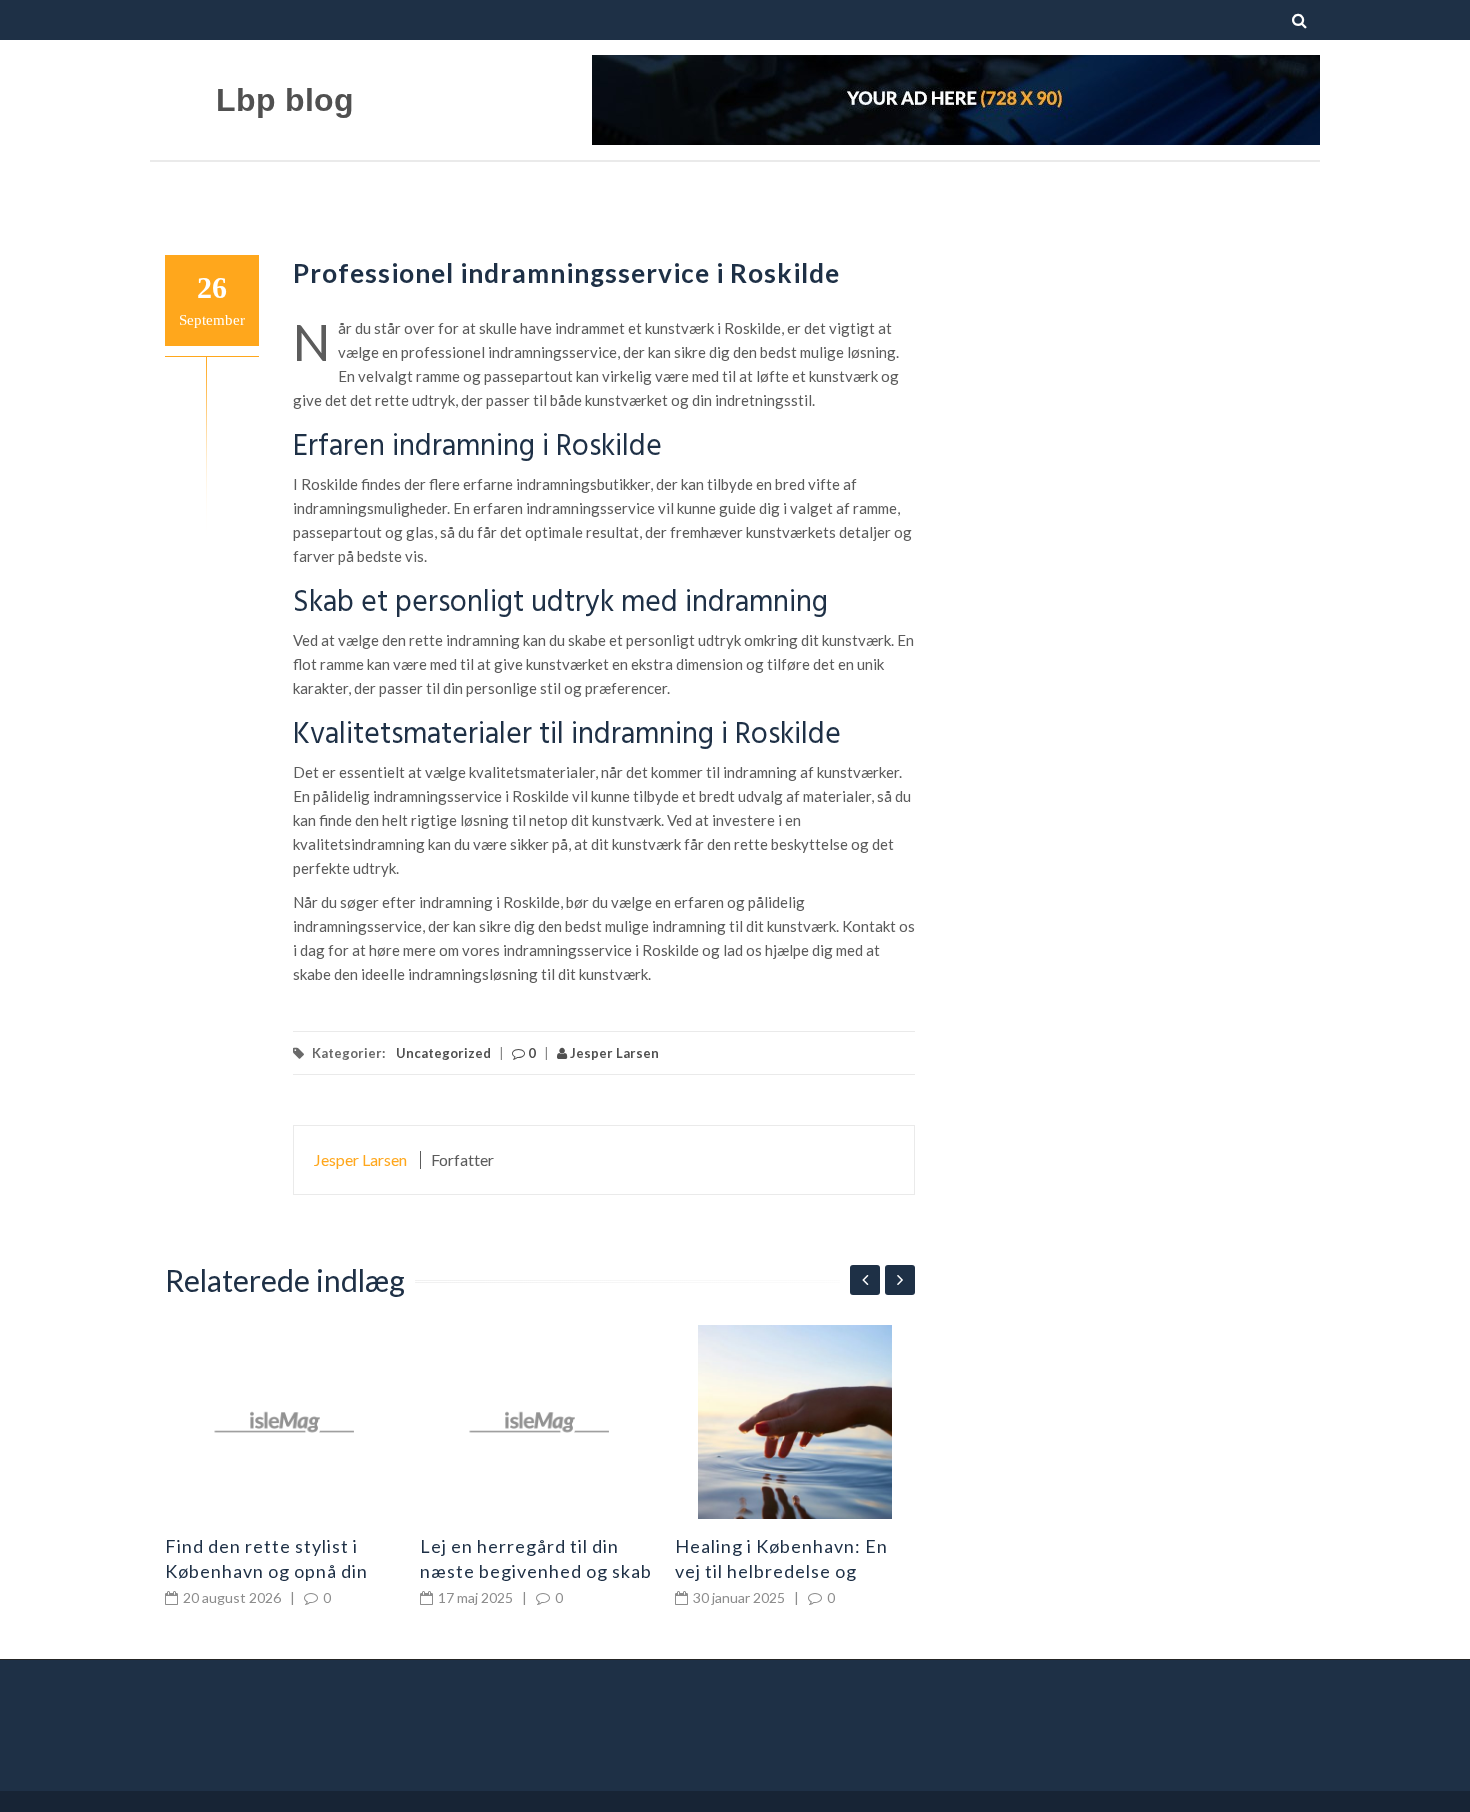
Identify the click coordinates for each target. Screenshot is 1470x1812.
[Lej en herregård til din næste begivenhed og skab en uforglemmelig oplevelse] (540, 1422)
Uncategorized (443, 1053)
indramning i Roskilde (706, 735)
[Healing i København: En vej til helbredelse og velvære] (795, 1422)
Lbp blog (285, 100)
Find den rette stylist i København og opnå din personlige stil (266, 1571)
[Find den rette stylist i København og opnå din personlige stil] (285, 1422)
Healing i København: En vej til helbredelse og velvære (781, 1571)
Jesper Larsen (613, 1053)
